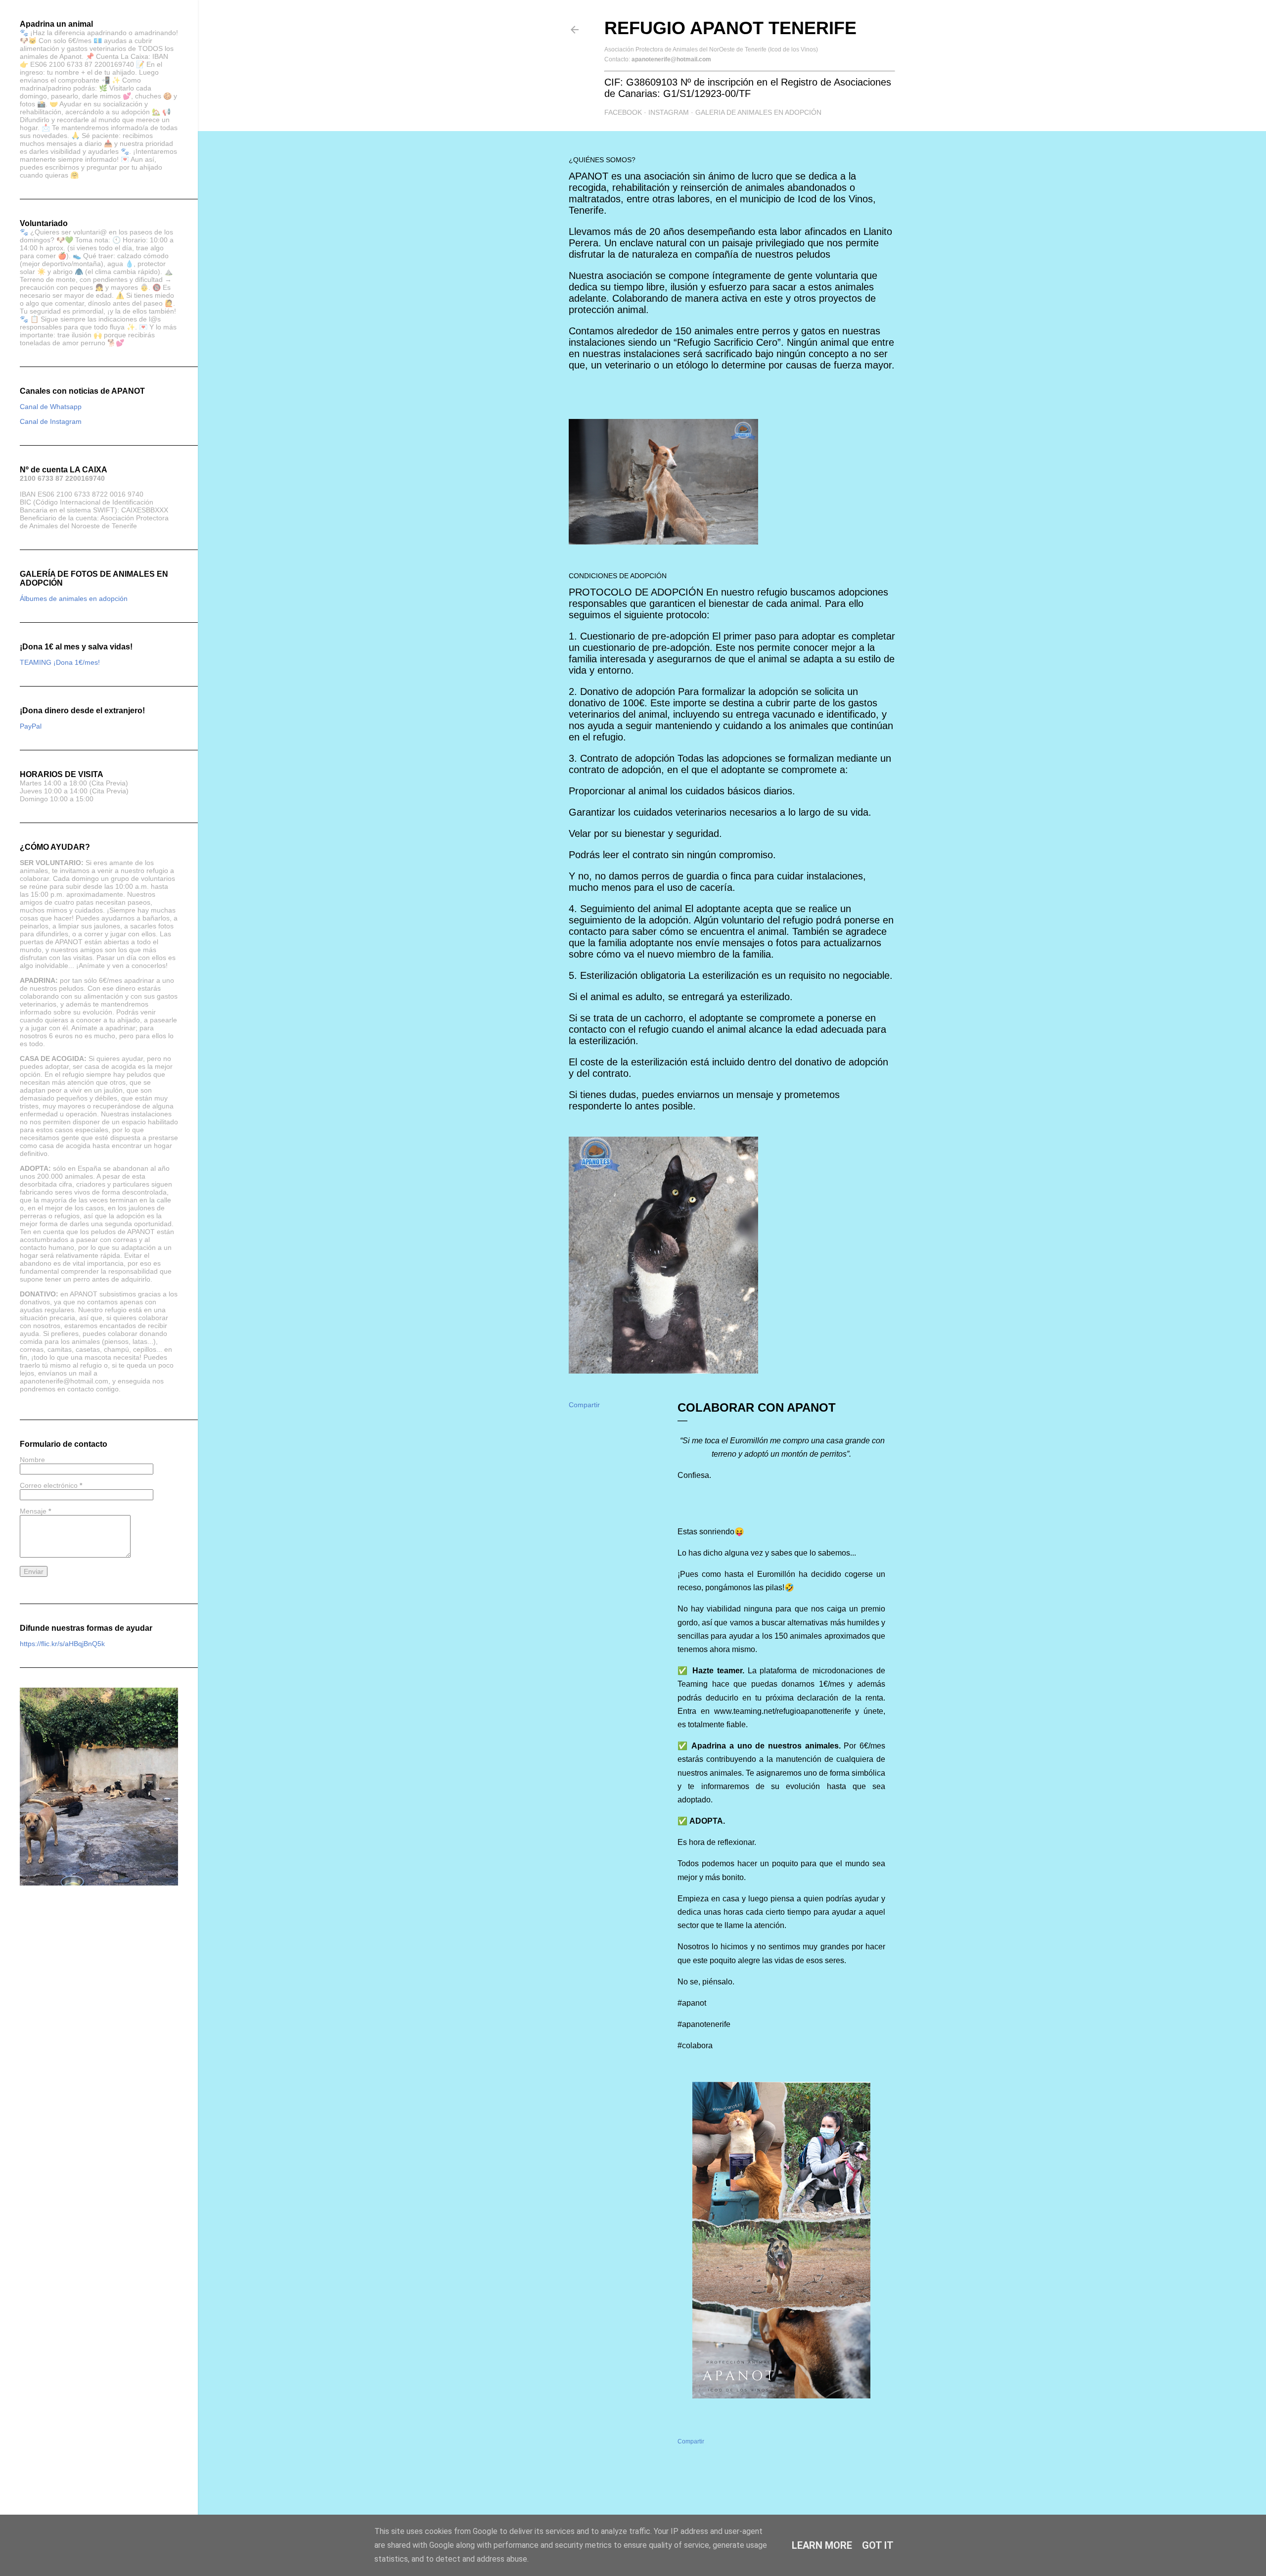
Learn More (822, 2545)
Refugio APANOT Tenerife (730, 28)
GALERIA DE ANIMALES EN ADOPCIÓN (758, 112)
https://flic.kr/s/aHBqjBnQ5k (62, 1644)
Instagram (669, 112)
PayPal (31, 726)
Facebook (623, 112)
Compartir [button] (584, 1405)
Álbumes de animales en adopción (74, 598)
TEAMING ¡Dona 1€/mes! (60, 662)
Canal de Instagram (51, 421)
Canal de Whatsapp (51, 407)
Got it (878, 2545)
